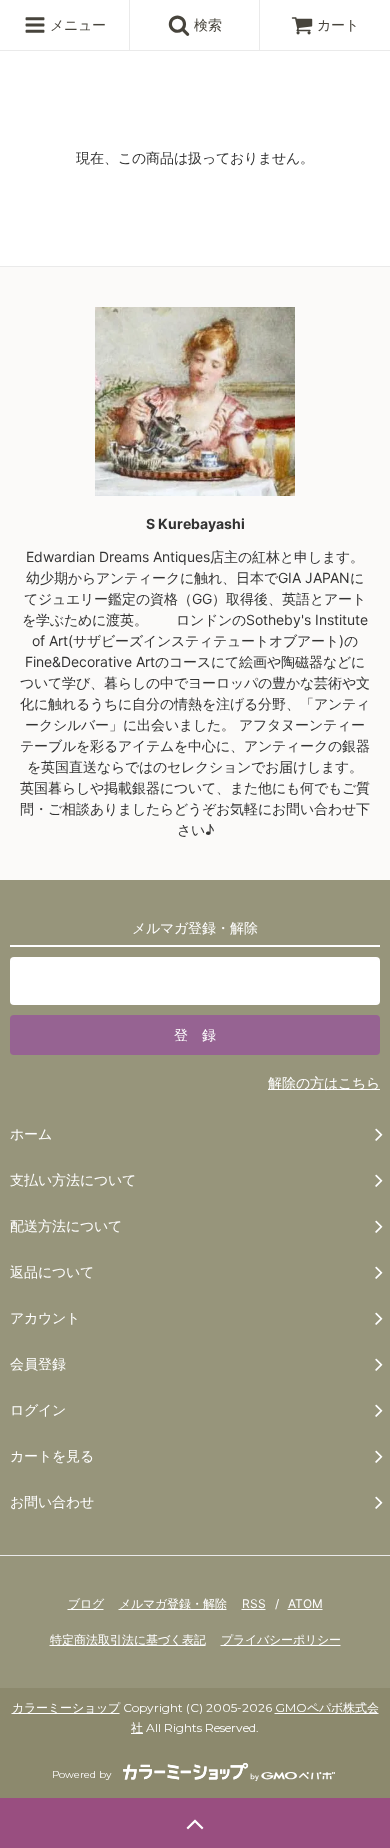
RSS (254, 1603)
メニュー (76, 24)
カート (338, 24)
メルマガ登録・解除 (173, 1603)
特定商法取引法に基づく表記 (128, 1639)
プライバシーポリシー (281, 1639)
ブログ (86, 1603)
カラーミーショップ (66, 1707)
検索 (206, 24)
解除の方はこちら (324, 1082)
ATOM (305, 1603)
